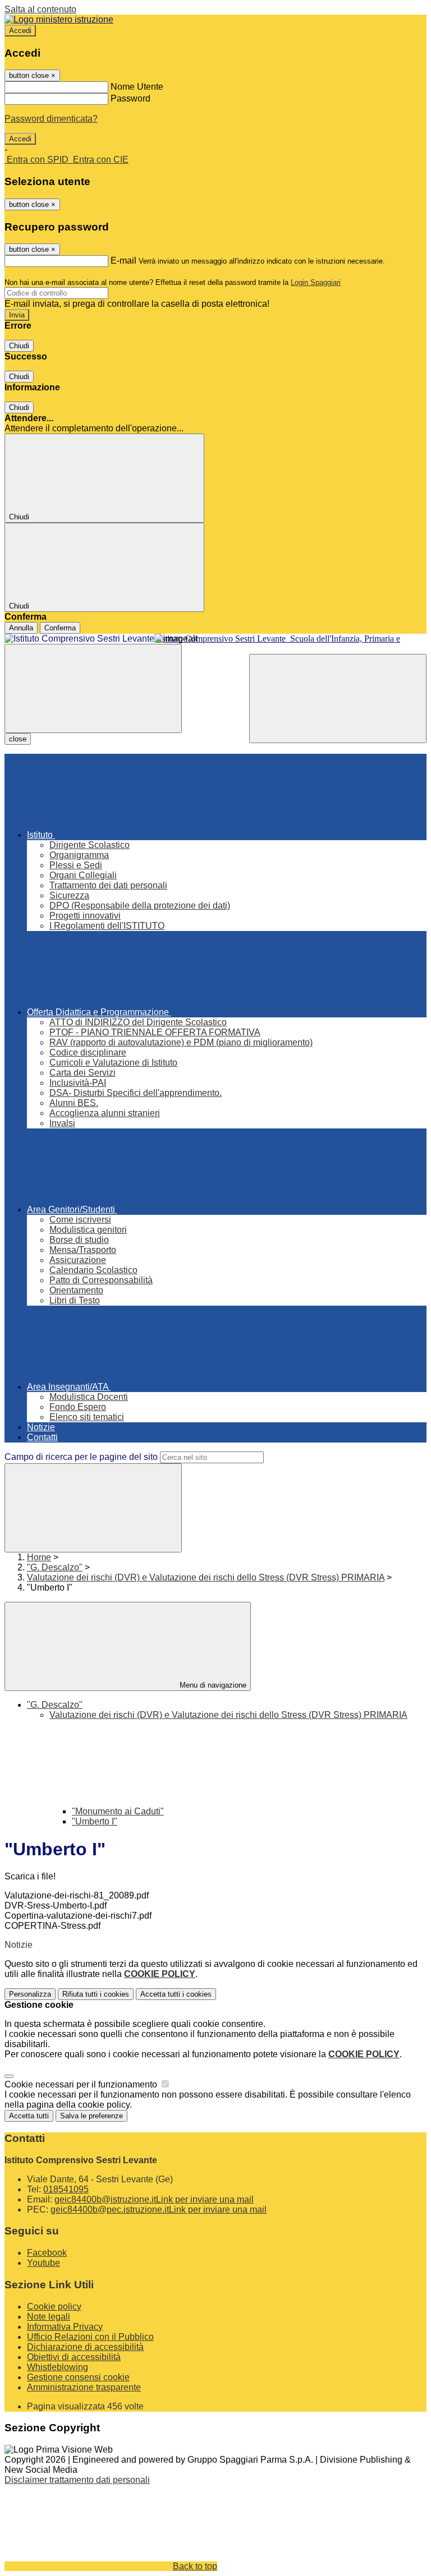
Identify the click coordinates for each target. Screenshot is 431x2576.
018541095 (66, 2189)
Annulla (21, 628)
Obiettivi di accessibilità (74, 2357)
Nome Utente (137, 87)
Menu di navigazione (212, 1685)
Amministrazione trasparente (84, 2387)
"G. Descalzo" (55, 1567)
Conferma (60, 628)
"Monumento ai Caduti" (118, 1811)
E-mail (123, 261)
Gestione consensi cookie (78, 2377)
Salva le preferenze (91, 2116)
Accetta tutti (176, 1994)
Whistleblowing (58, 2367)
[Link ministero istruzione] (59, 19)
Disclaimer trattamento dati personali (77, 2480)
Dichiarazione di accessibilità (85, 2347)
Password (130, 98)
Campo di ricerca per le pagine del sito (81, 1457)
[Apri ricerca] (338, 699)
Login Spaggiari (316, 282)
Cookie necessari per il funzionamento (82, 2084)
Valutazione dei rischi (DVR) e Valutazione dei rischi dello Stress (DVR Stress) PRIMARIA (206, 1577)
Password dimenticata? (51, 119)
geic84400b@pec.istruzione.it (159, 2209)
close (18, 739)
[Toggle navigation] (93, 688)
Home (39, 1557)
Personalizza (30, 1994)
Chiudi (19, 346)
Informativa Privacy (65, 2327)
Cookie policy (54, 2307)
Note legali (49, 2317)
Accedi (20, 31)
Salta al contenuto (40, 9)
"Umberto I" (95, 1821)
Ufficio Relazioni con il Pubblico (90, 2337)
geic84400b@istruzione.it (154, 2199)
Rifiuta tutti (96, 1994)
